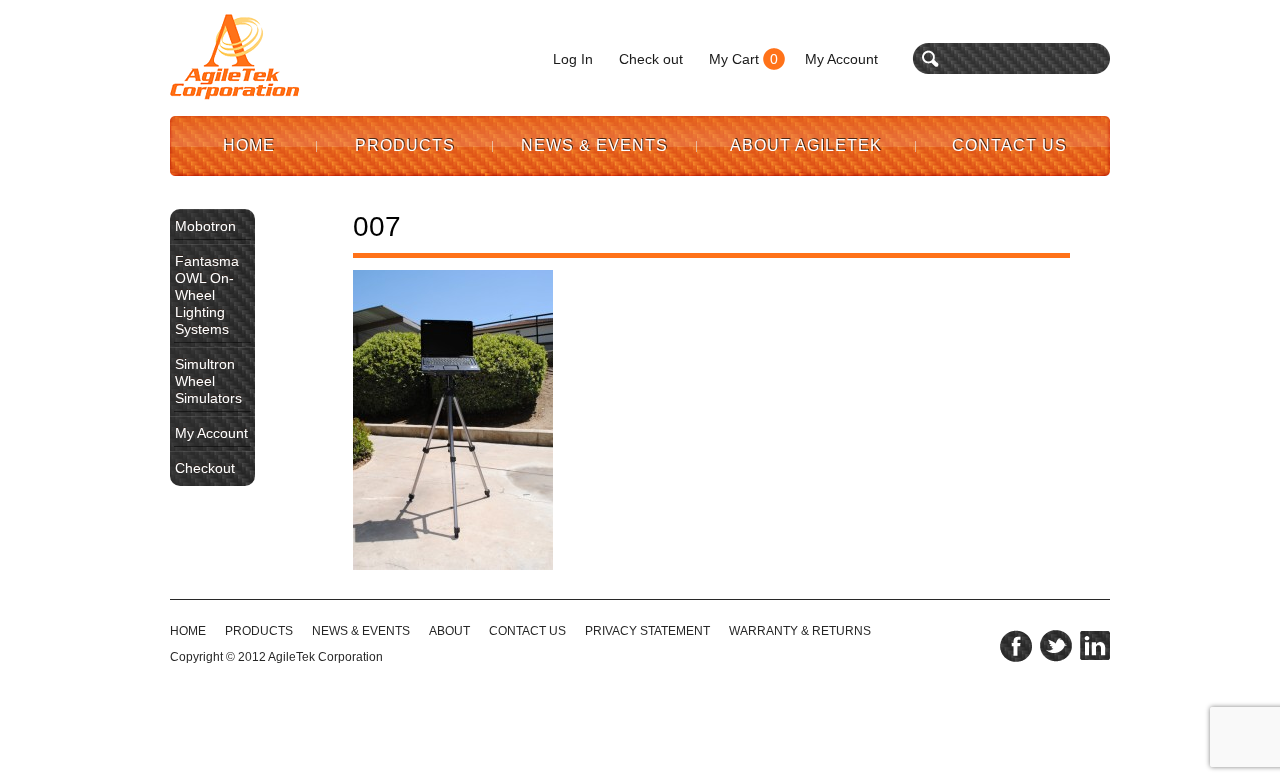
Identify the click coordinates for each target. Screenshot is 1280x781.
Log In (573, 59)
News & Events (594, 145)
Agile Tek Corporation (235, 57)
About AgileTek (806, 145)
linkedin (1095, 646)
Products (405, 145)
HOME (188, 631)
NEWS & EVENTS (361, 631)
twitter (1056, 646)
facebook (1016, 646)
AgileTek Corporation (325, 657)
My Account (841, 59)
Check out (651, 59)
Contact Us (1009, 145)
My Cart (734, 59)
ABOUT (449, 631)
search (930, 58)
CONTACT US (527, 631)
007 (377, 226)
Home (249, 145)
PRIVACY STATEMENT (647, 631)
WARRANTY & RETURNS (800, 631)
